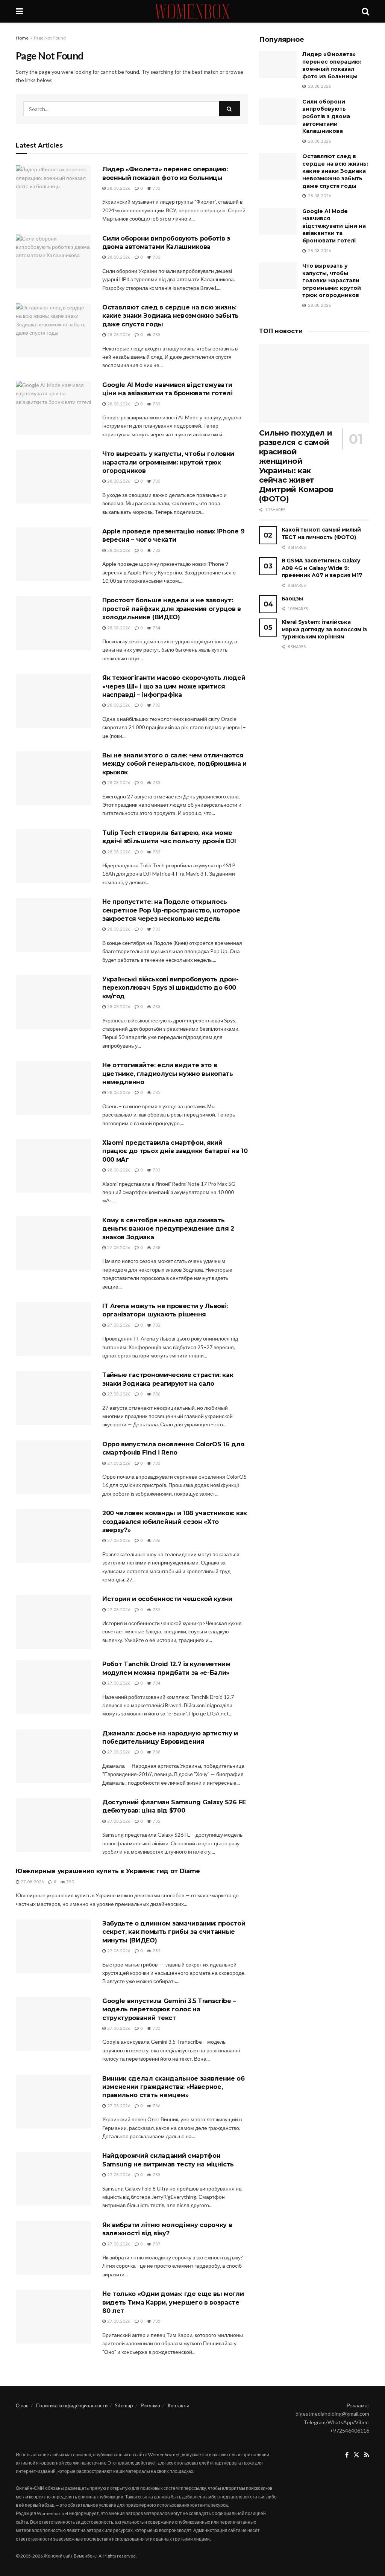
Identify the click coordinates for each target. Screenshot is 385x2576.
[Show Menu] (19, 11)
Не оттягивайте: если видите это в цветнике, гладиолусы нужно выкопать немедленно (168, 1074)
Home (22, 38)
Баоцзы (292, 599)
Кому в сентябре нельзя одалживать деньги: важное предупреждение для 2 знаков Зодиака (168, 1229)
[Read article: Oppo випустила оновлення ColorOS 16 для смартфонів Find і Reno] (53, 1467)
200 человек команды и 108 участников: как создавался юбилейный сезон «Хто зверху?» (175, 1522)
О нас (22, 2405)
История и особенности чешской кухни (167, 1599)
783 (156, 257)
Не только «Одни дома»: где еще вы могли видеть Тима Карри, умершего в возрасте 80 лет (173, 2302)
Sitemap (124, 2405)
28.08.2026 (118, 188)
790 (70, 1882)
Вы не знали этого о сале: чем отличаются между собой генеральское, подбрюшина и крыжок (174, 764)
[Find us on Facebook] (347, 2455)
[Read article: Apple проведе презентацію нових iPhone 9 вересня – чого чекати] (53, 554)
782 (156, 1325)
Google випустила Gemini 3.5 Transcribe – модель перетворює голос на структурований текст (169, 2009)
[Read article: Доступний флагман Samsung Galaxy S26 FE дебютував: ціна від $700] (53, 1825)
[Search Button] (365, 11)
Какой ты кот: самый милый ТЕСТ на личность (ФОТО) (321, 533)
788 (156, 1247)
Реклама (150, 2405)
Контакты (178, 2405)
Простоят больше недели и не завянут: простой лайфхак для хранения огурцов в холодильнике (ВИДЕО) (172, 609)
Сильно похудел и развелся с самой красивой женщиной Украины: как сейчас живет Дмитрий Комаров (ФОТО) (296, 466)
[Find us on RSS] (367, 2455)
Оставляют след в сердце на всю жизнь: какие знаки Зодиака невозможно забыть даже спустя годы (171, 316)
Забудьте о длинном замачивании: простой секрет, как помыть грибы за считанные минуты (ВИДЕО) (174, 1932)
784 (156, 628)
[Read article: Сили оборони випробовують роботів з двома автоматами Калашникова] (53, 261)
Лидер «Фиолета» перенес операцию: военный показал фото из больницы (332, 65)
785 (156, 1092)
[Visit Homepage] (192, 11)
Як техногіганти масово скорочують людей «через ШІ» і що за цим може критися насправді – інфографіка (174, 686)
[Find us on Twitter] (356, 2455)
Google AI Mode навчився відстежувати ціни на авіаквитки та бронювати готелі (334, 226)
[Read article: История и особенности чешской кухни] (53, 1622)
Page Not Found (50, 38)
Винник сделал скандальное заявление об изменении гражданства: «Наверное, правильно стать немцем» (174, 2087)
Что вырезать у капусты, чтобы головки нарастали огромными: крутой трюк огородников (168, 462)
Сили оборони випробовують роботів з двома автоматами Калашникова (326, 116)
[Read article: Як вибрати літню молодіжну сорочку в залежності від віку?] (53, 2248)
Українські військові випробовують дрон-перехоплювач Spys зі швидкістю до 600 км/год (171, 988)
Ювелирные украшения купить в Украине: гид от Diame (108, 1871)
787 (156, 2244)
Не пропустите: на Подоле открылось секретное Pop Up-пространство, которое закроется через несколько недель (171, 910)
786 (156, 1394)
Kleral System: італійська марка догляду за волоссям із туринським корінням (324, 629)
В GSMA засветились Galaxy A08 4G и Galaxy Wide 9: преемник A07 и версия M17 (322, 568)
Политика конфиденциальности (72, 2405)
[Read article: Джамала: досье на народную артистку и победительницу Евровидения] (53, 1756)
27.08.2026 (118, 1247)
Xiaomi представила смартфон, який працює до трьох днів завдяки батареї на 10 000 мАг (175, 1151)
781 (156, 188)
